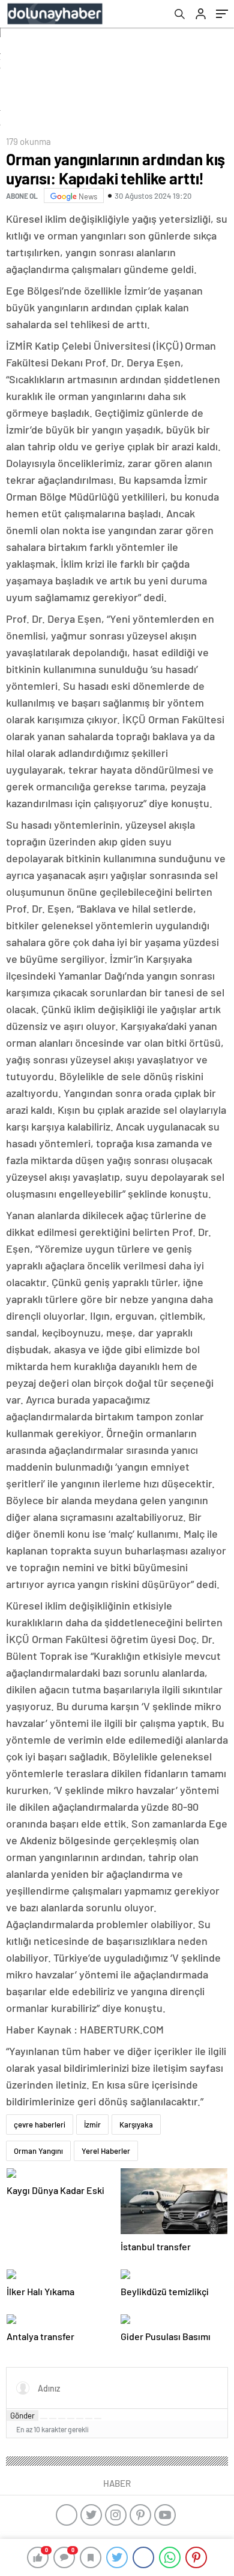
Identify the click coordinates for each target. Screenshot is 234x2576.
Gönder (22, 2416)
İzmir (92, 2125)
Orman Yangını (38, 2151)
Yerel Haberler (106, 2151)
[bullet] (80, 2419)
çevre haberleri (40, 2125)
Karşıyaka (136, 2125)
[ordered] (71, 2419)
